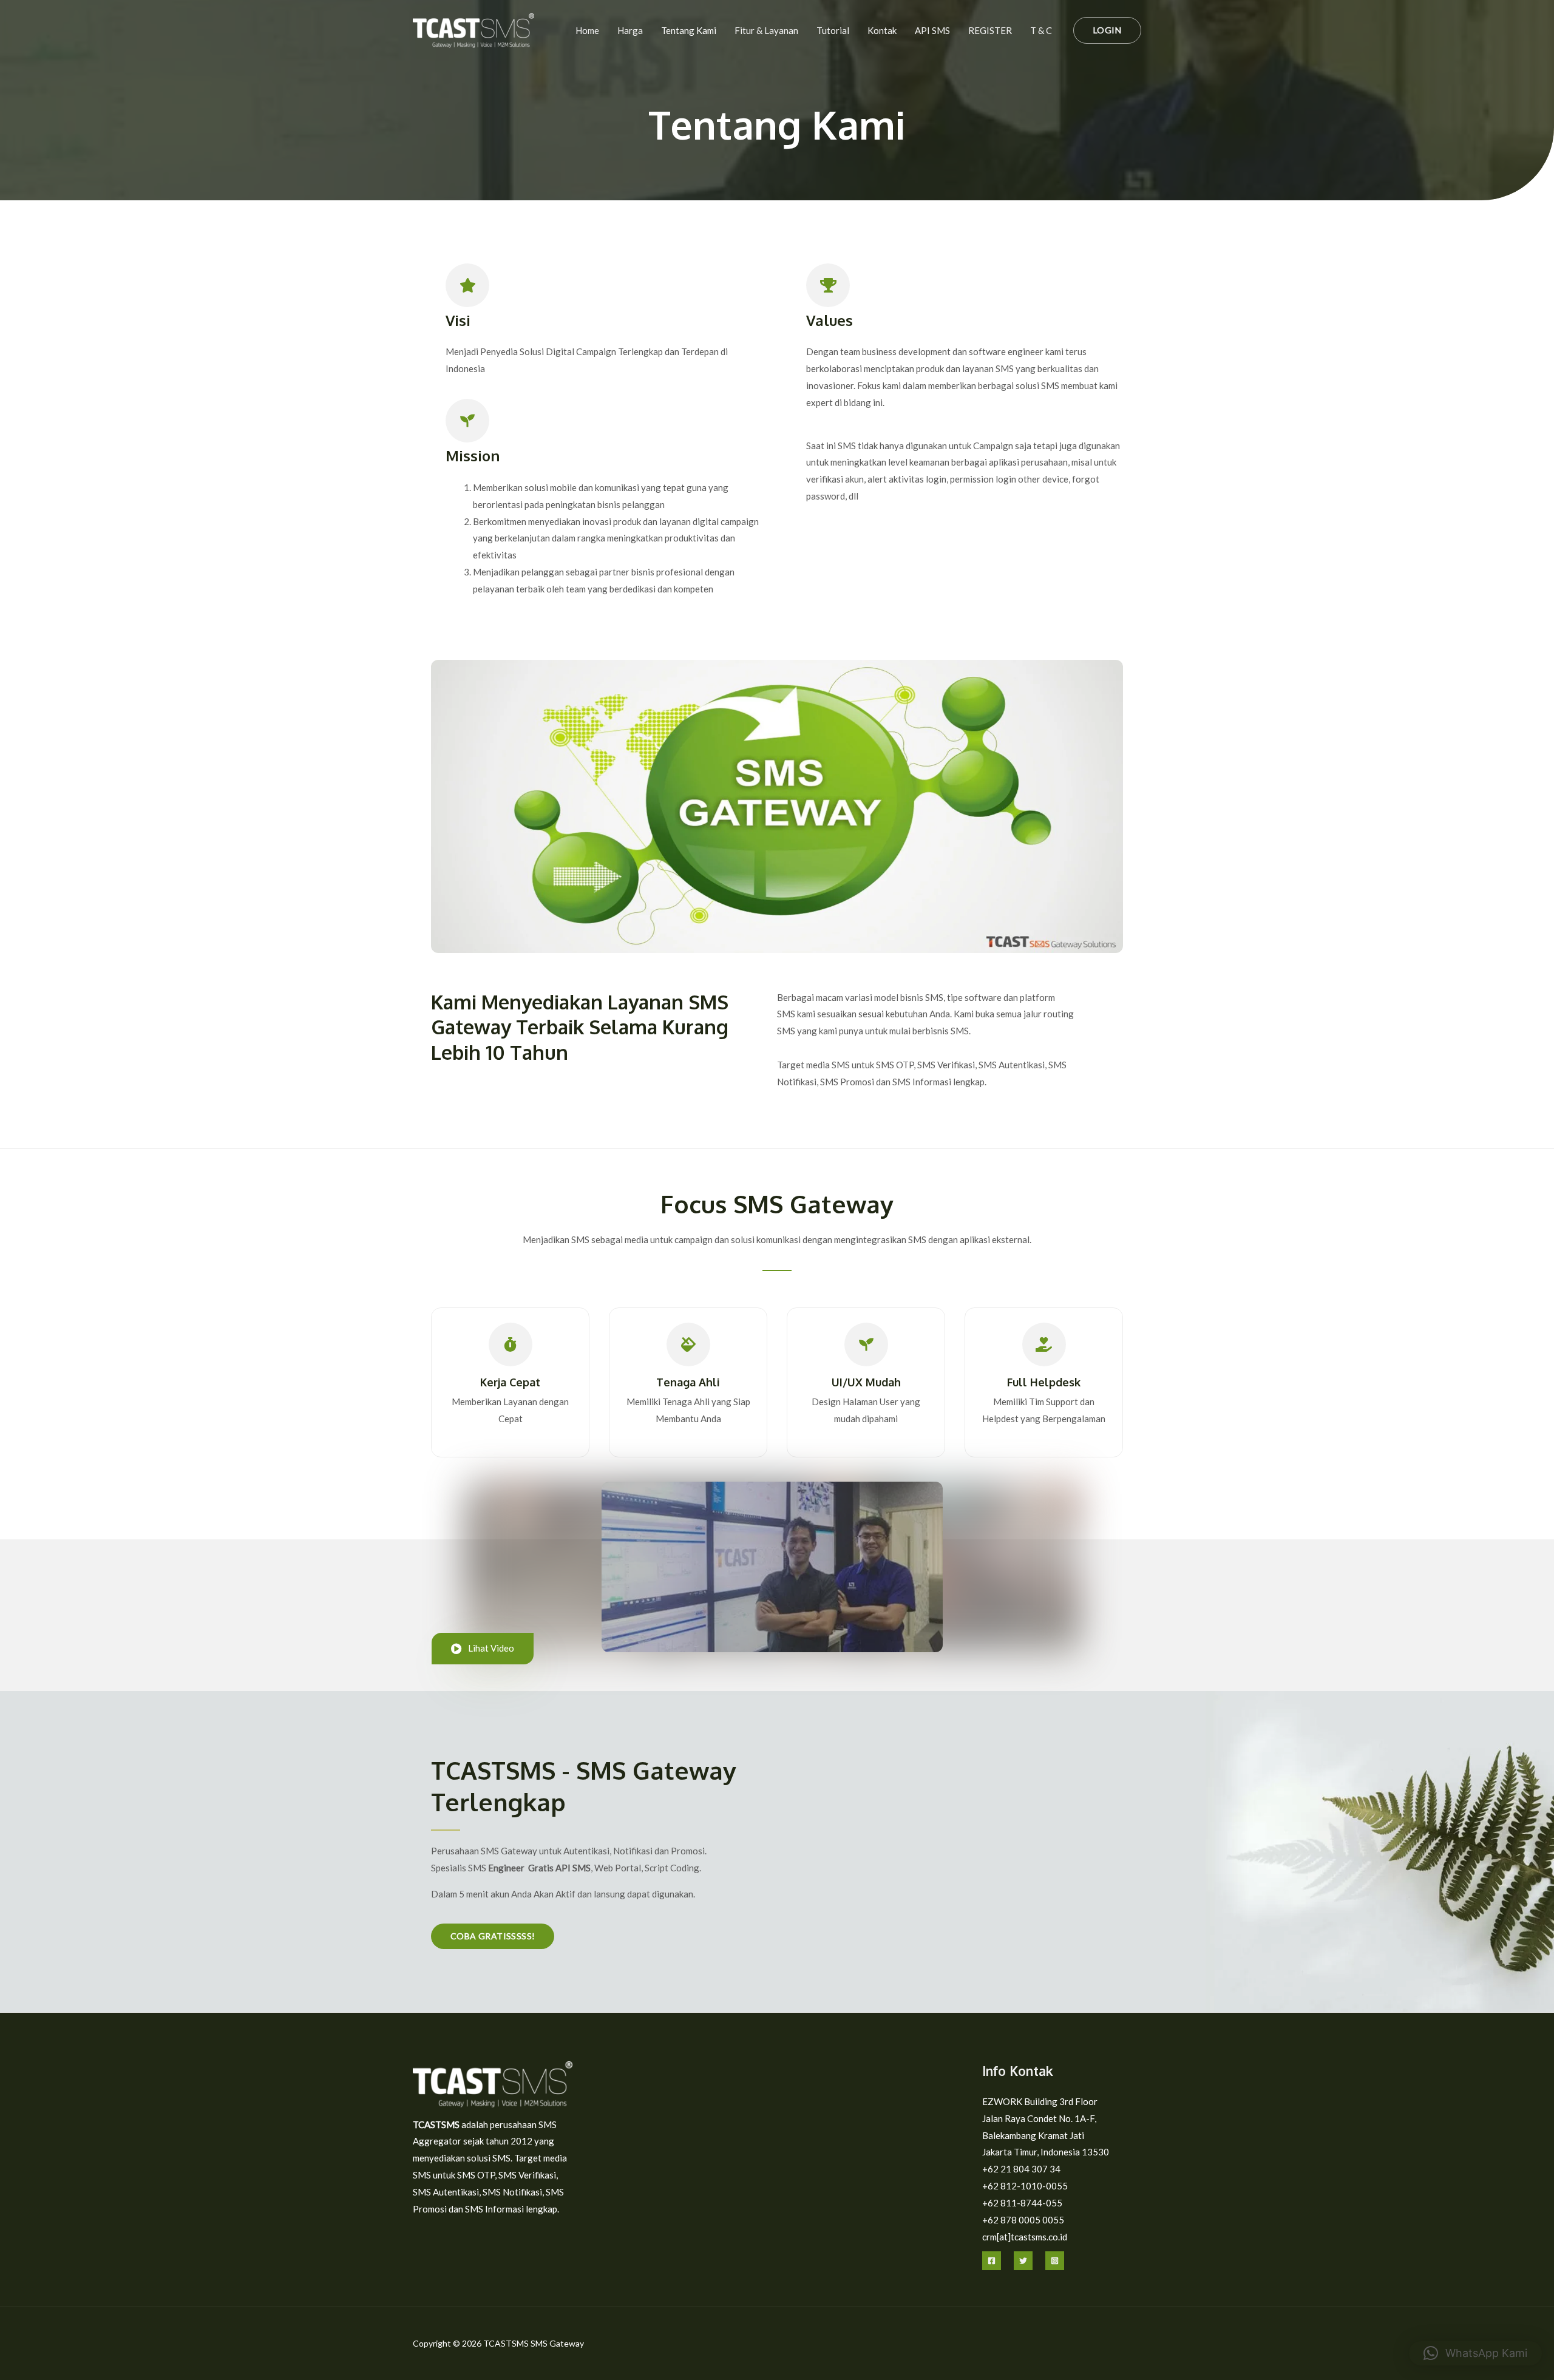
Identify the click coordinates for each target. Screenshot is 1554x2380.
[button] (1107, 30)
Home (587, 30)
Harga (630, 30)
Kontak (882, 30)
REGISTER (990, 30)
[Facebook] (992, 2261)
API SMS (932, 30)
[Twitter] (1023, 2261)
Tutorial (833, 30)
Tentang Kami (689, 30)
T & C (1041, 30)
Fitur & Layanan (766, 30)
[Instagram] (1055, 2261)
